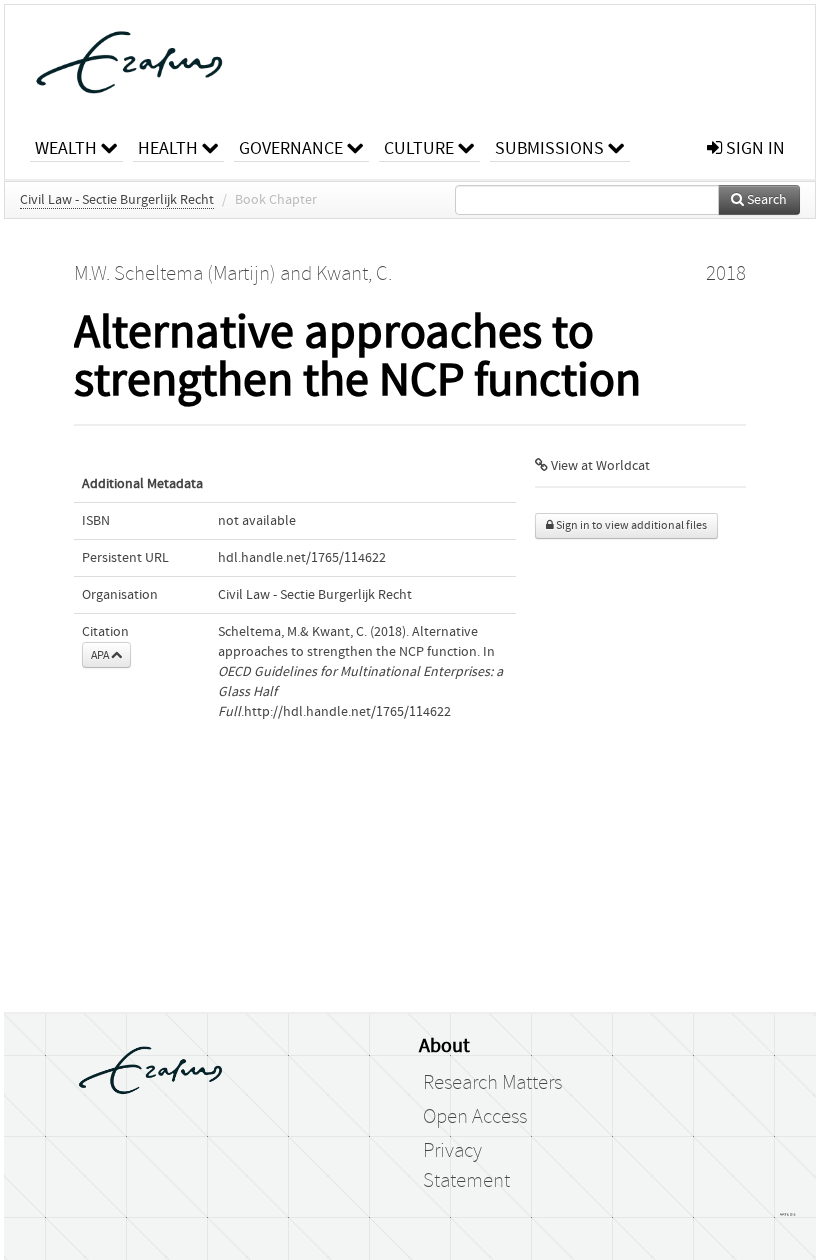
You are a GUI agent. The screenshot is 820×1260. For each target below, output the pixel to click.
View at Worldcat (599, 466)
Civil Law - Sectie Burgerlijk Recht (117, 200)
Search (765, 200)
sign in (753, 148)
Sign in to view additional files (630, 525)
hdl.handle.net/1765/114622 (302, 558)
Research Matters (492, 1083)
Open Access (475, 1117)
